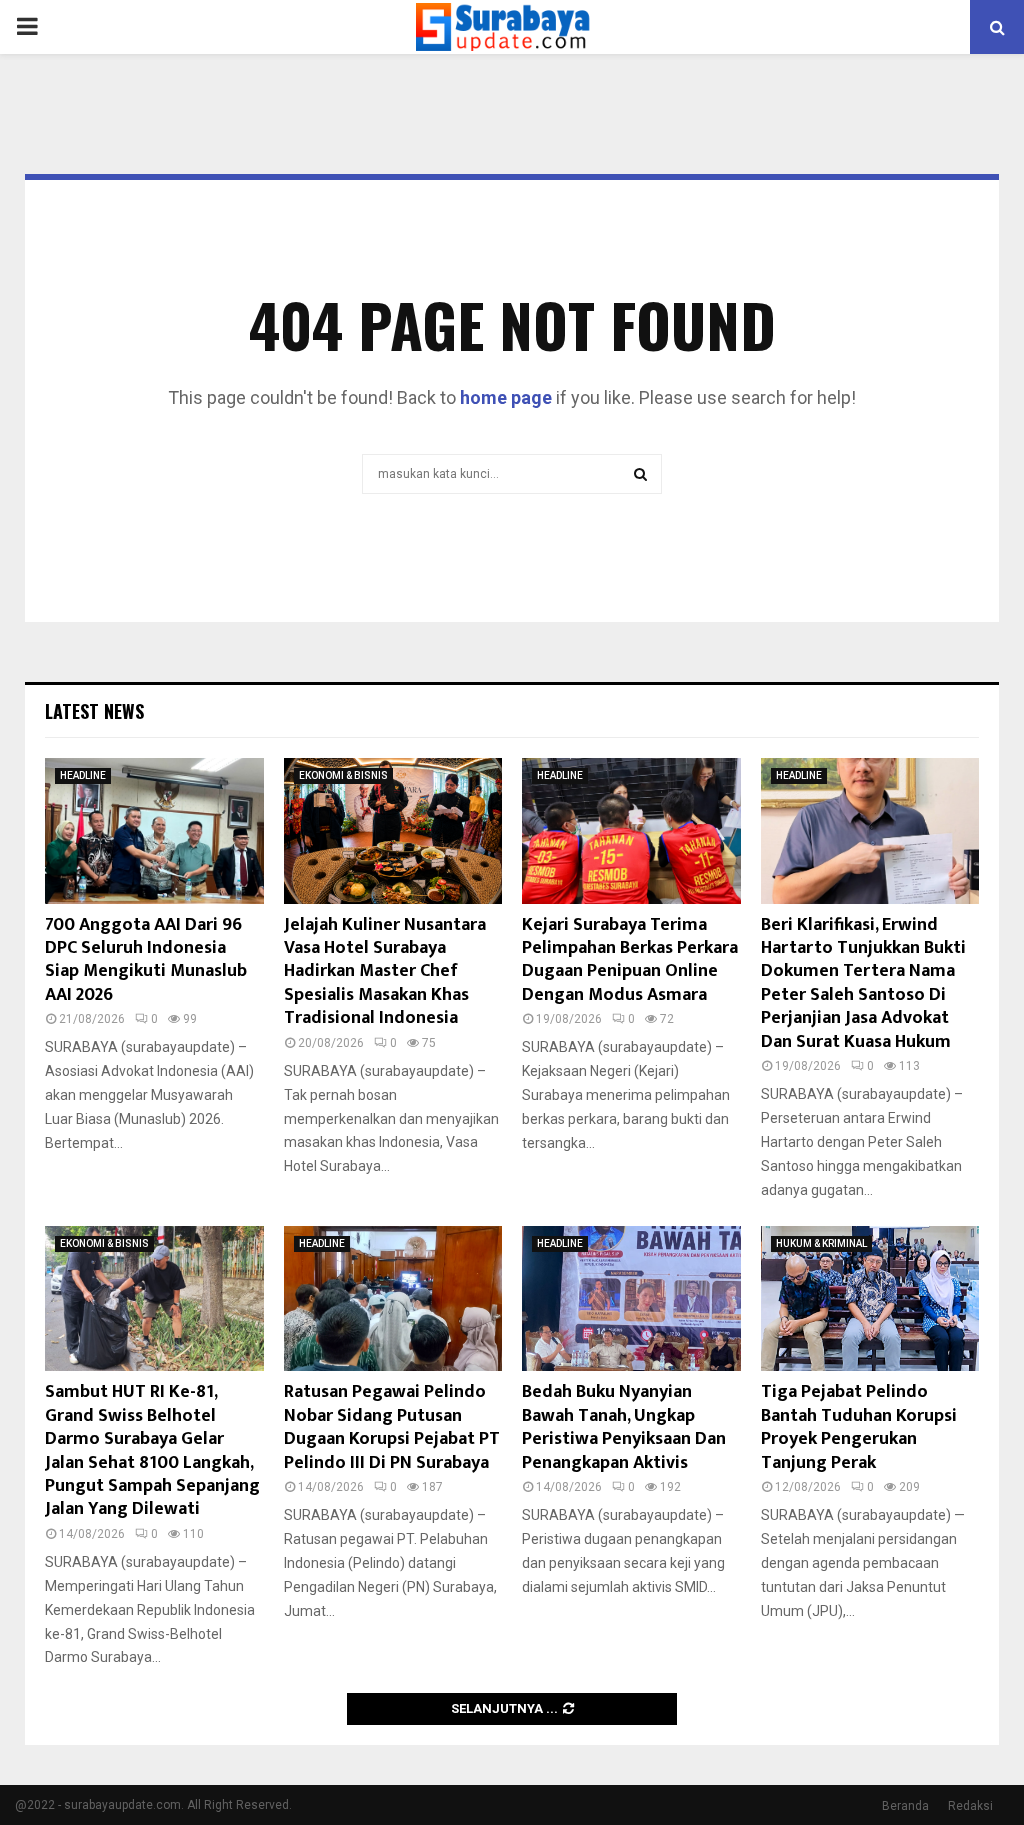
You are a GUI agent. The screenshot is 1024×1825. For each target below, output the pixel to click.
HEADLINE (83, 775)
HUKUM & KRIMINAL (821, 1243)
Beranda (905, 1806)
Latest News (94, 711)
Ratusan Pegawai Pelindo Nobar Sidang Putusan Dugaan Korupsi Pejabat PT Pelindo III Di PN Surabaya (392, 1427)
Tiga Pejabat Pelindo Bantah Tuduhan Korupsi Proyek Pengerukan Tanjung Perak (859, 1427)
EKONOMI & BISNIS (343, 775)
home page (506, 397)
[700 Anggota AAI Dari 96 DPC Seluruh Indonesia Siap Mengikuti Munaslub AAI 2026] (154, 831)
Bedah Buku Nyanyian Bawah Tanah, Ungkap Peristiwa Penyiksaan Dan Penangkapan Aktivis (624, 1427)
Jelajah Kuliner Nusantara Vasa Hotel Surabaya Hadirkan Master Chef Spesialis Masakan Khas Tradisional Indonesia (385, 972)
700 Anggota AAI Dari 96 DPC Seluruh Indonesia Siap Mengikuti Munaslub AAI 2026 (146, 960)
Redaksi (970, 1806)
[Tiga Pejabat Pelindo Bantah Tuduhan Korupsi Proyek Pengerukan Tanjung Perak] (870, 1299)
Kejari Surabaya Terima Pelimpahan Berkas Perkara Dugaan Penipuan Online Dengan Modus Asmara (630, 960)
